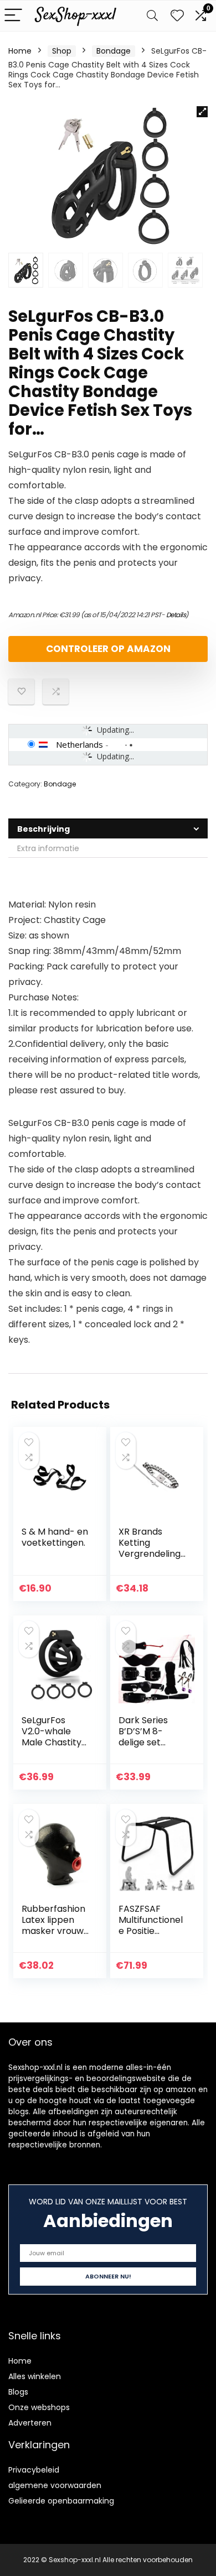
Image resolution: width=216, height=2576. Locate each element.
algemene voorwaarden (55, 2485)
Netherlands (79, 744)
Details (176, 615)
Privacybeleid (34, 2470)
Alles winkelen (35, 2376)
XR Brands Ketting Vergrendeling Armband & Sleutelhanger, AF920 (150, 1559)
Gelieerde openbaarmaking (61, 2501)
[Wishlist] (177, 16)
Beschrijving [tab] (43, 829)
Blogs (18, 2392)
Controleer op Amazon (108, 649)
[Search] (152, 16)
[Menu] (13, 16)
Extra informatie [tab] (48, 848)
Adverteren (30, 2423)
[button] (202, 112)
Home (20, 51)
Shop (62, 51)
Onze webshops (39, 2407)
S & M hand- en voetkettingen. (55, 1537)
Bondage (114, 51)
